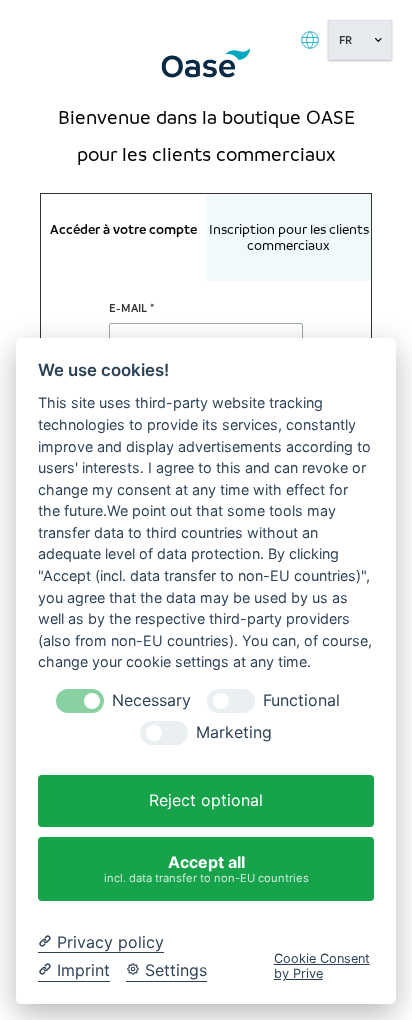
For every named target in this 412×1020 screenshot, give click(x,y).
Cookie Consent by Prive (322, 966)
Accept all (206, 868)
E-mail (128, 308)
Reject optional (206, 800)
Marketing (234, 732)
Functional (301, 700)
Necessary (151, 700)
